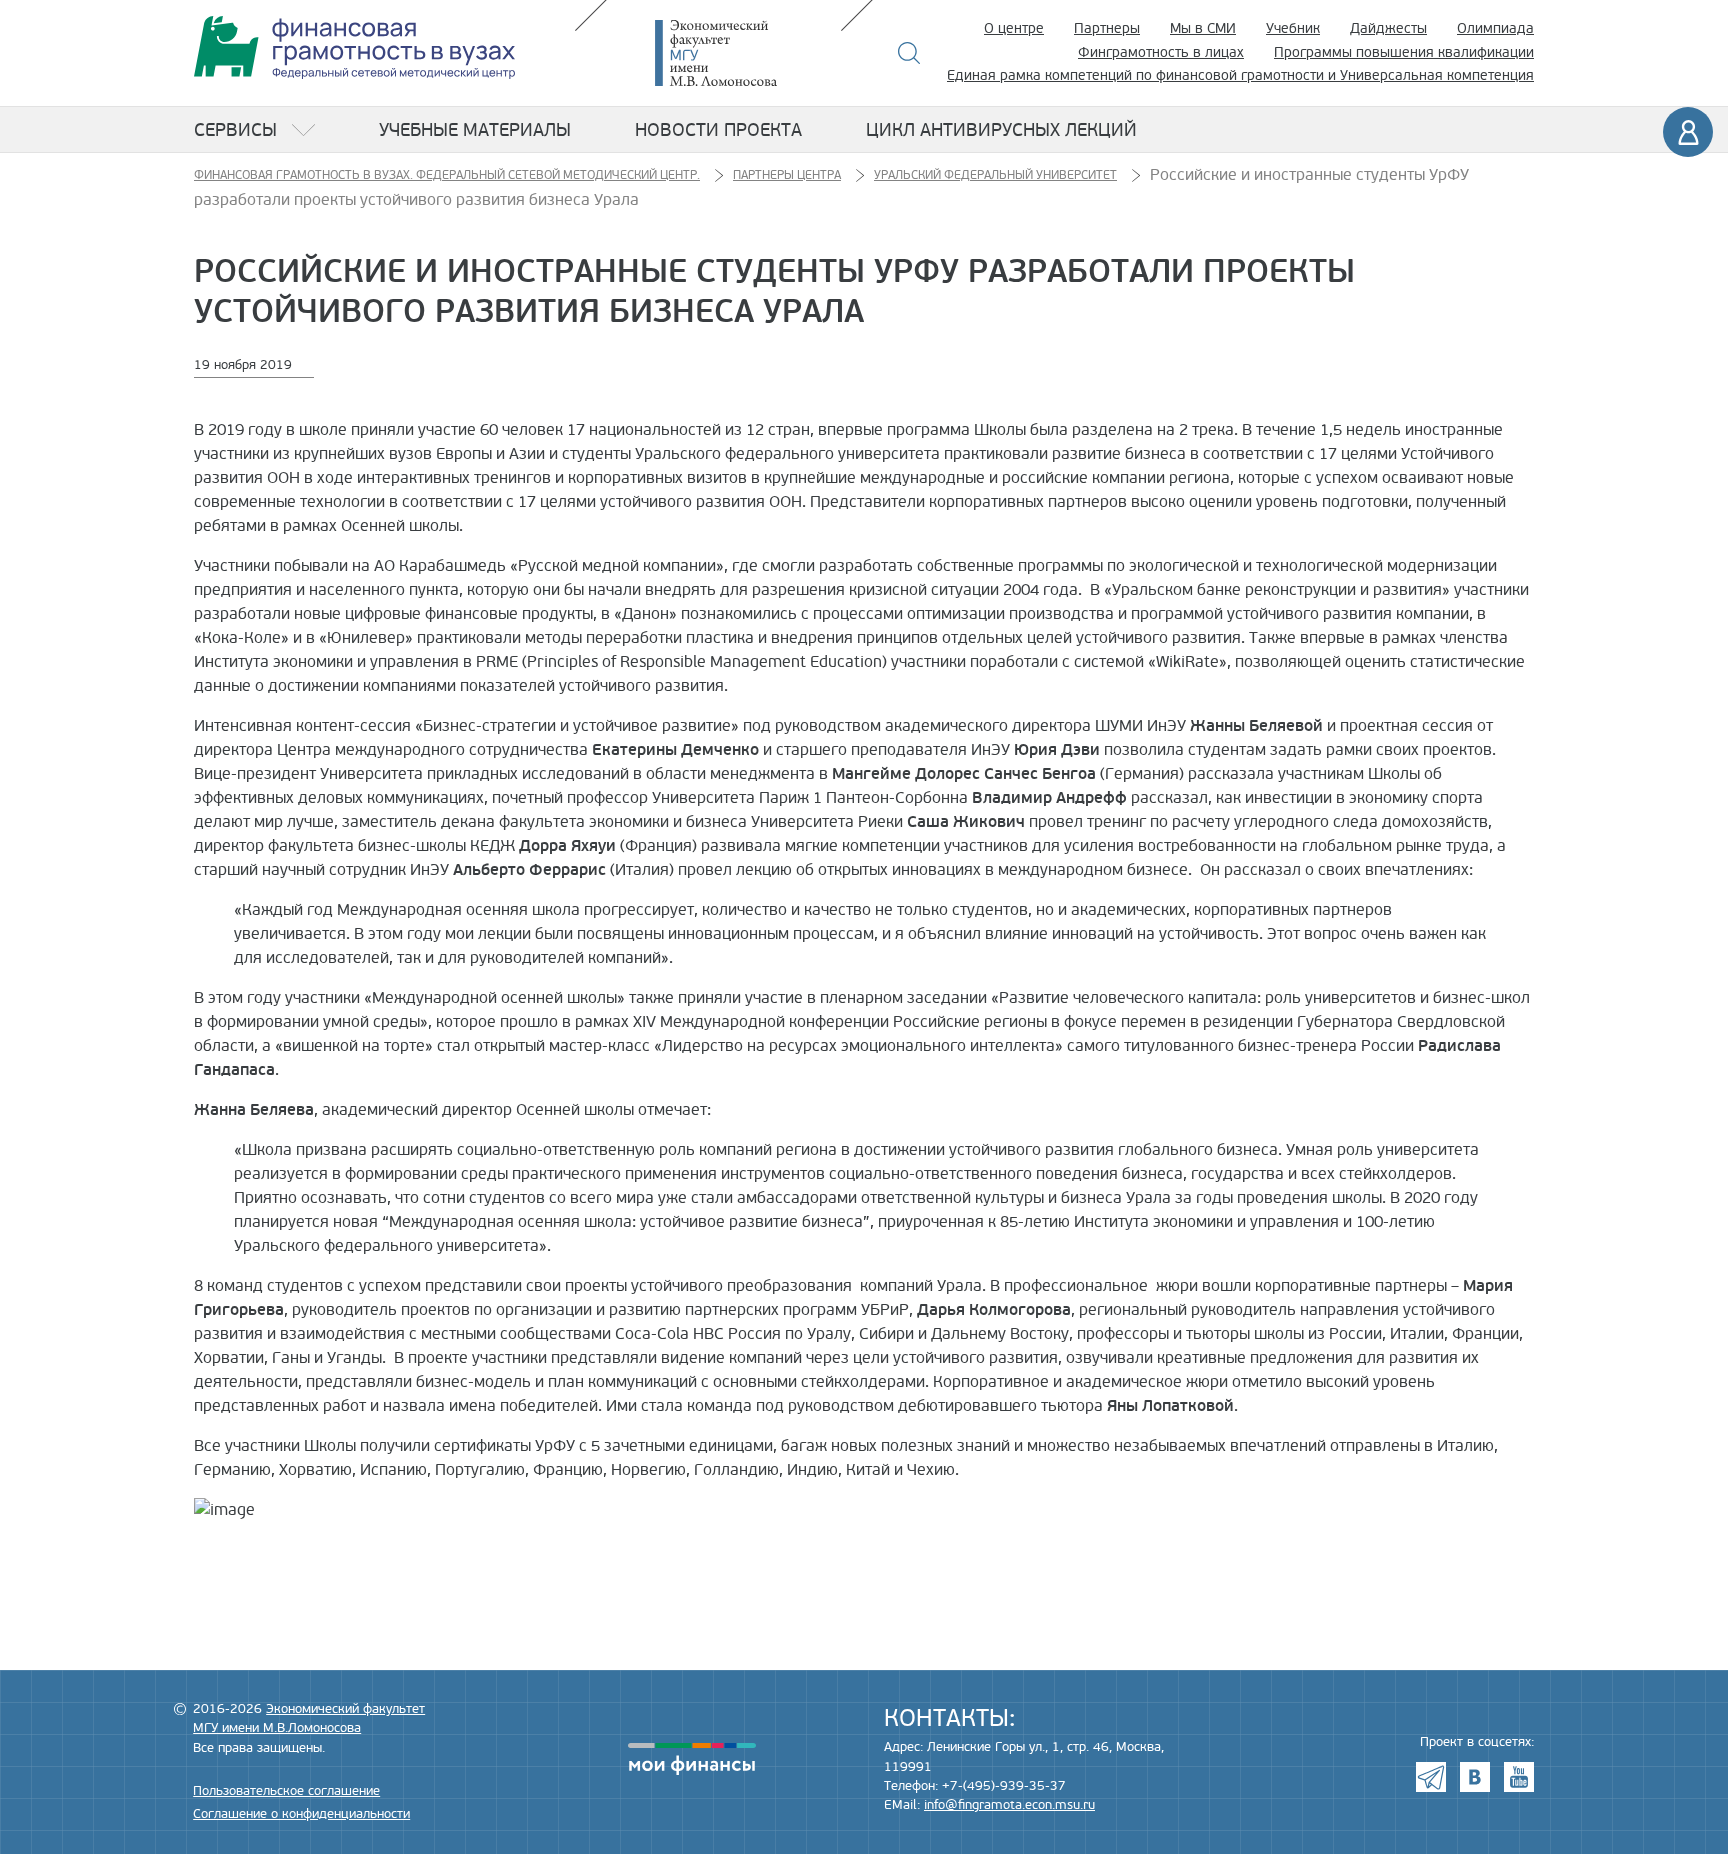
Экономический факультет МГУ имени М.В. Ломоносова (746, 53)
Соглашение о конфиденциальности (301, 1814)
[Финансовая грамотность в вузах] (354, 47)
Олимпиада (1495, 28)
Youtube (1519, 1777)
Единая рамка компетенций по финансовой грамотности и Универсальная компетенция (1240, 75)
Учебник (1293, 28)
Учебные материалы (475, 130)
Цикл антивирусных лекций (1001, 130)
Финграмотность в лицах (1161, 52)
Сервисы (235, 130)
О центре (1014, 28)
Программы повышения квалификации (1404, 52)
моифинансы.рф (692, 1759)
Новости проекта (718, 130)
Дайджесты (1388, 28)
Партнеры (1107, 28)
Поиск (909, 53)
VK (1475, 1777)
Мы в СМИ (1203, 28)
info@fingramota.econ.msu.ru (1009, 1805)
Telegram (1431, 1777)
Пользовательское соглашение (286, 1791)
